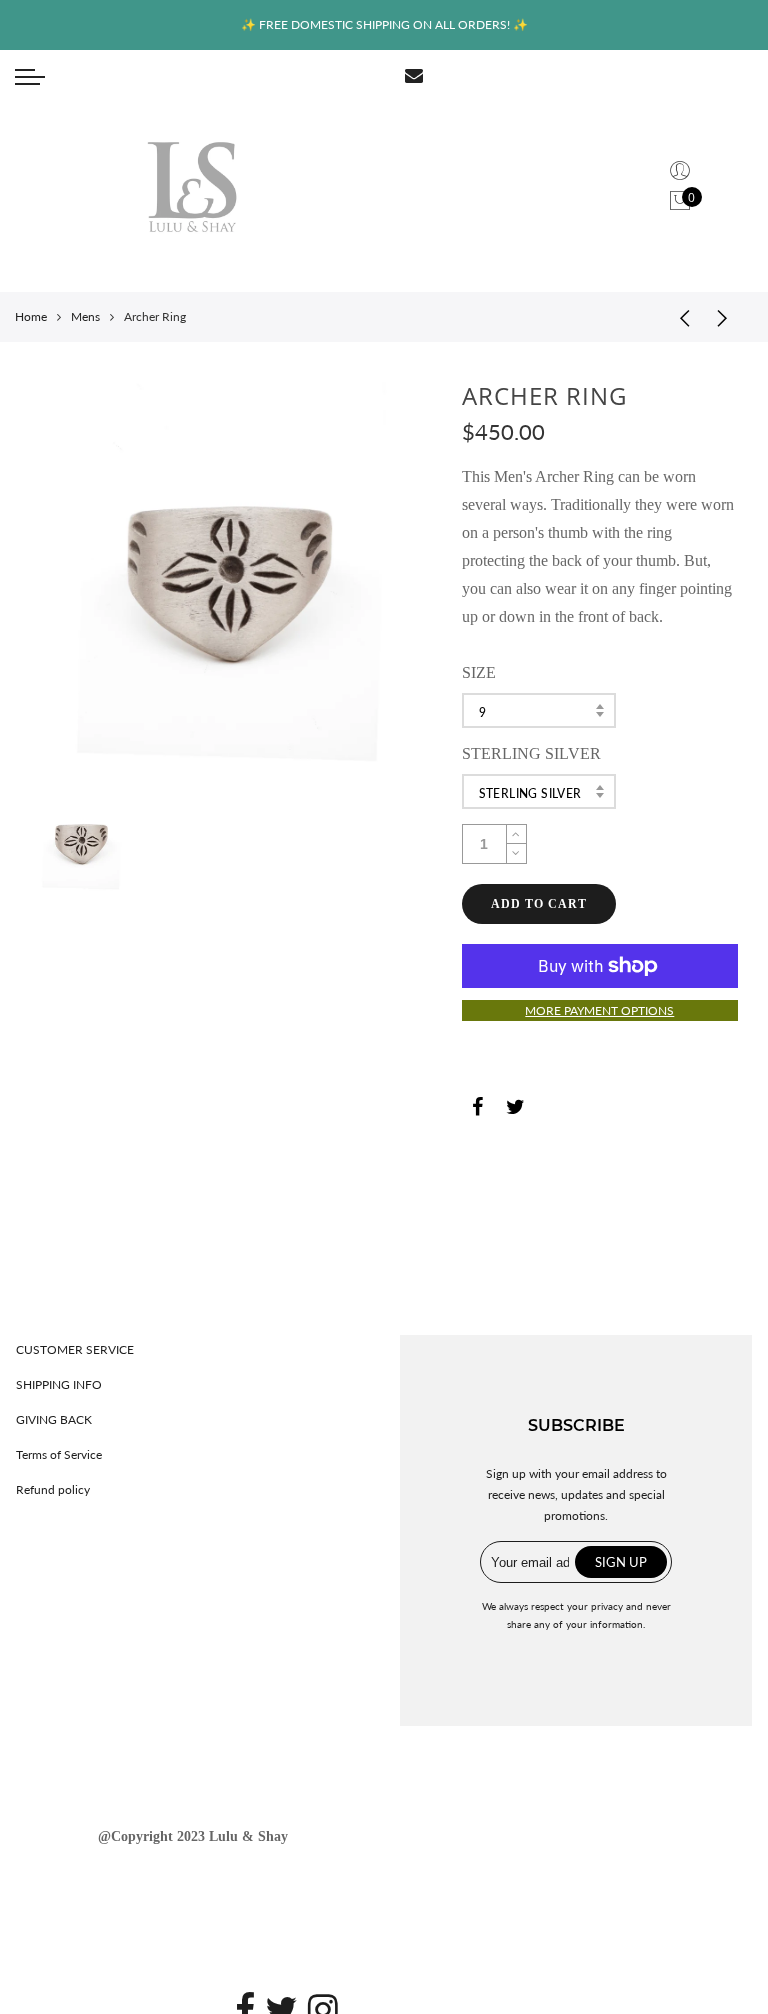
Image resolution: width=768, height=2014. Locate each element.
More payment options (599, 1010)
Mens (85, 316)
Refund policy (53, 1489)
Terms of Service (59, 1454)
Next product (728, 317)
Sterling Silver (530, 793)
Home (31, 316)
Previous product (678, 317)
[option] (230, 582)
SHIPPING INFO (59, 1384)
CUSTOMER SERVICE (75, 1349)
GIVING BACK (54, 1419)
